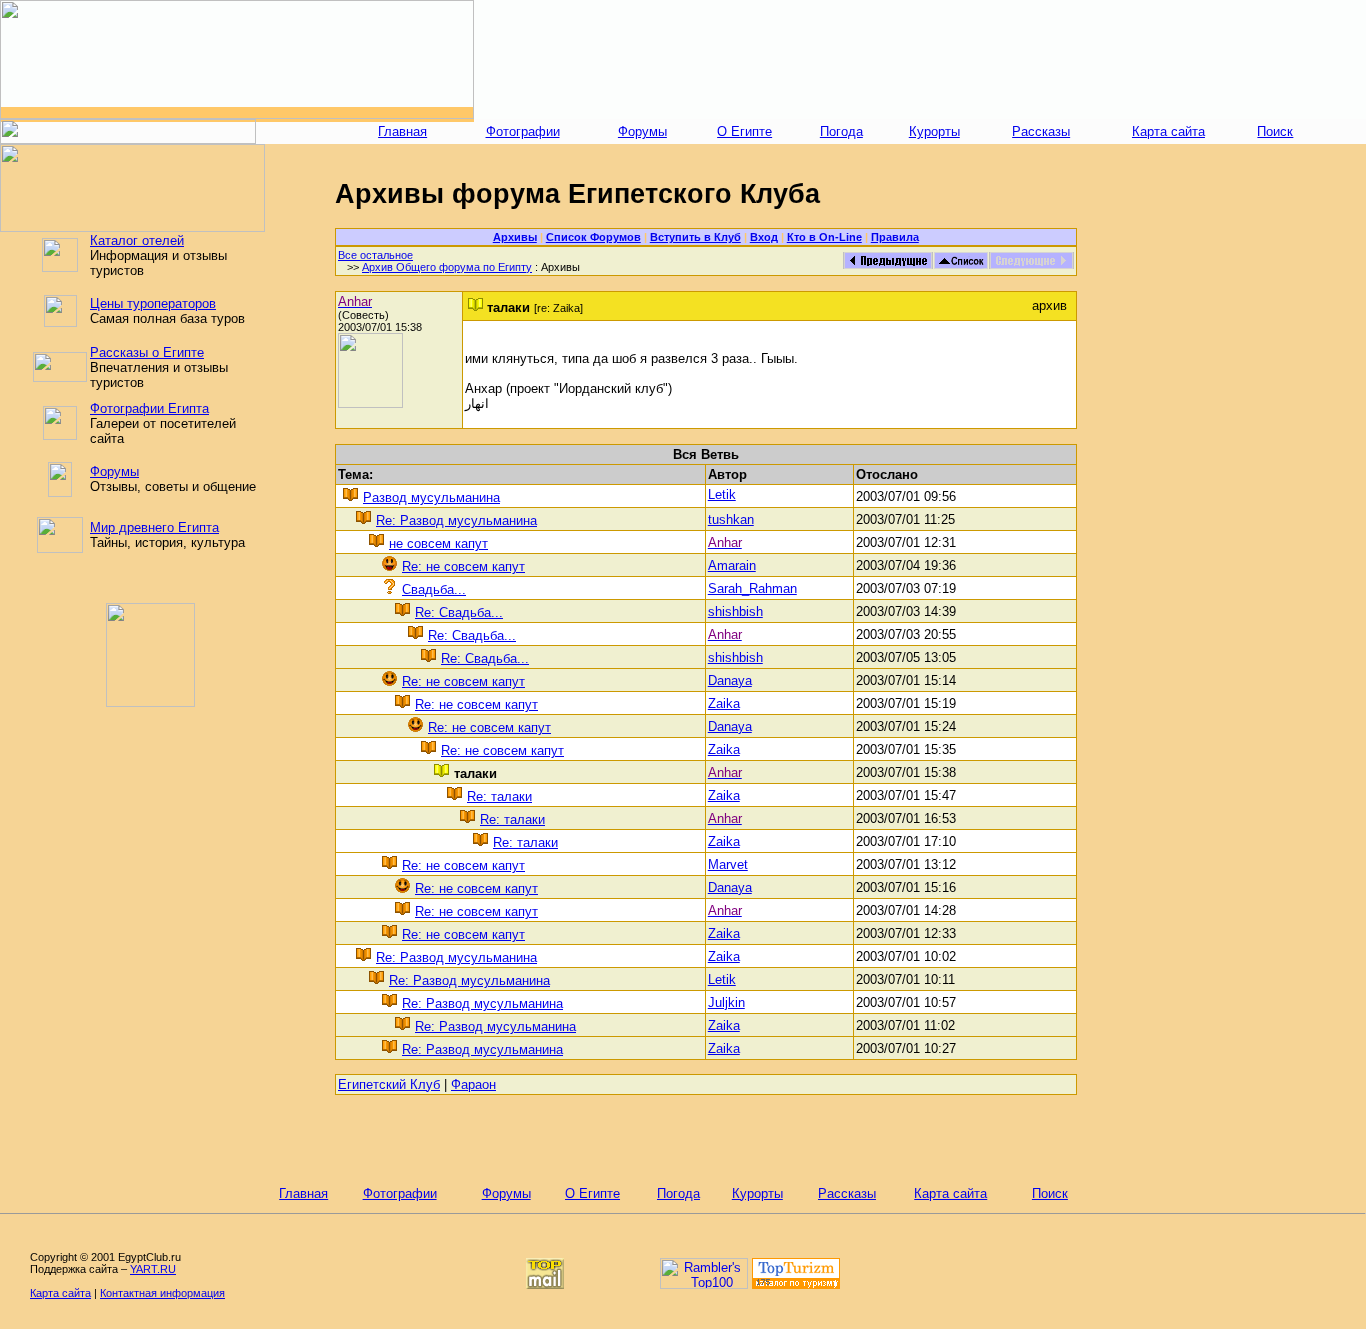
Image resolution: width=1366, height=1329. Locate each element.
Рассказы (1041, 131)
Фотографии (523, 131)
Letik (722, 494)
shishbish (735, 611)
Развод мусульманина (431, 497)
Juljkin (726, 1002)
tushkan (731, 519)
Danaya (730, 680)
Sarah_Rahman (752, 588)
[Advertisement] (920, 60)
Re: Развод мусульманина (456, 520)
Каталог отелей (137, 240)
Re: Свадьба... (459, 612)
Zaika (724, 703)
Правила (895, 237)
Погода (841, 131)
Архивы (515, 237)
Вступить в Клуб (695, 237)
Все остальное (375, 255)
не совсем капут (438, 543)
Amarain (732, 565)
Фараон (473, 1084)
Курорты (934, 131)
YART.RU (153, 1269)
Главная (402, 131)
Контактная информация (162, 1293)
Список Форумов (593, 237)
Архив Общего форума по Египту (447, 267)
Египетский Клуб (389, 1084)
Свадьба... (434, 589)
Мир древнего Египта (154, 527)
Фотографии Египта (149, 408)
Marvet (728, 864)
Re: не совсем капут (463, 566)
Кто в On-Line (824, 237)
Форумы (642, 131)
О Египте (744, 131)
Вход (764, 237)
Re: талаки (499, 796)
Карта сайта (1168, 131)
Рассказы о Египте (147, 352)
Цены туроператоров (153, 303)
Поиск (1275, 131)
